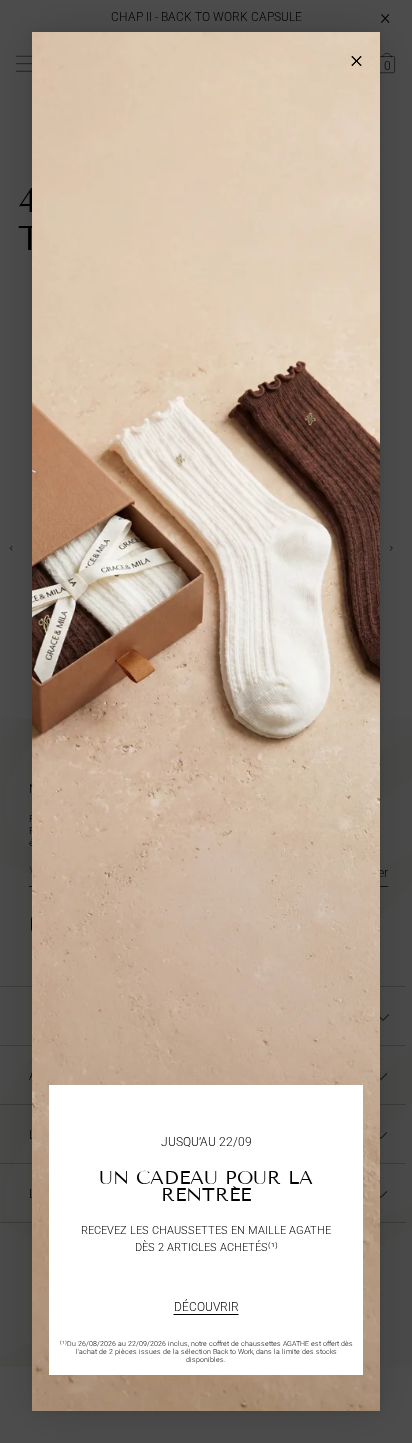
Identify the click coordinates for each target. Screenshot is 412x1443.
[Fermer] (356, 55)
